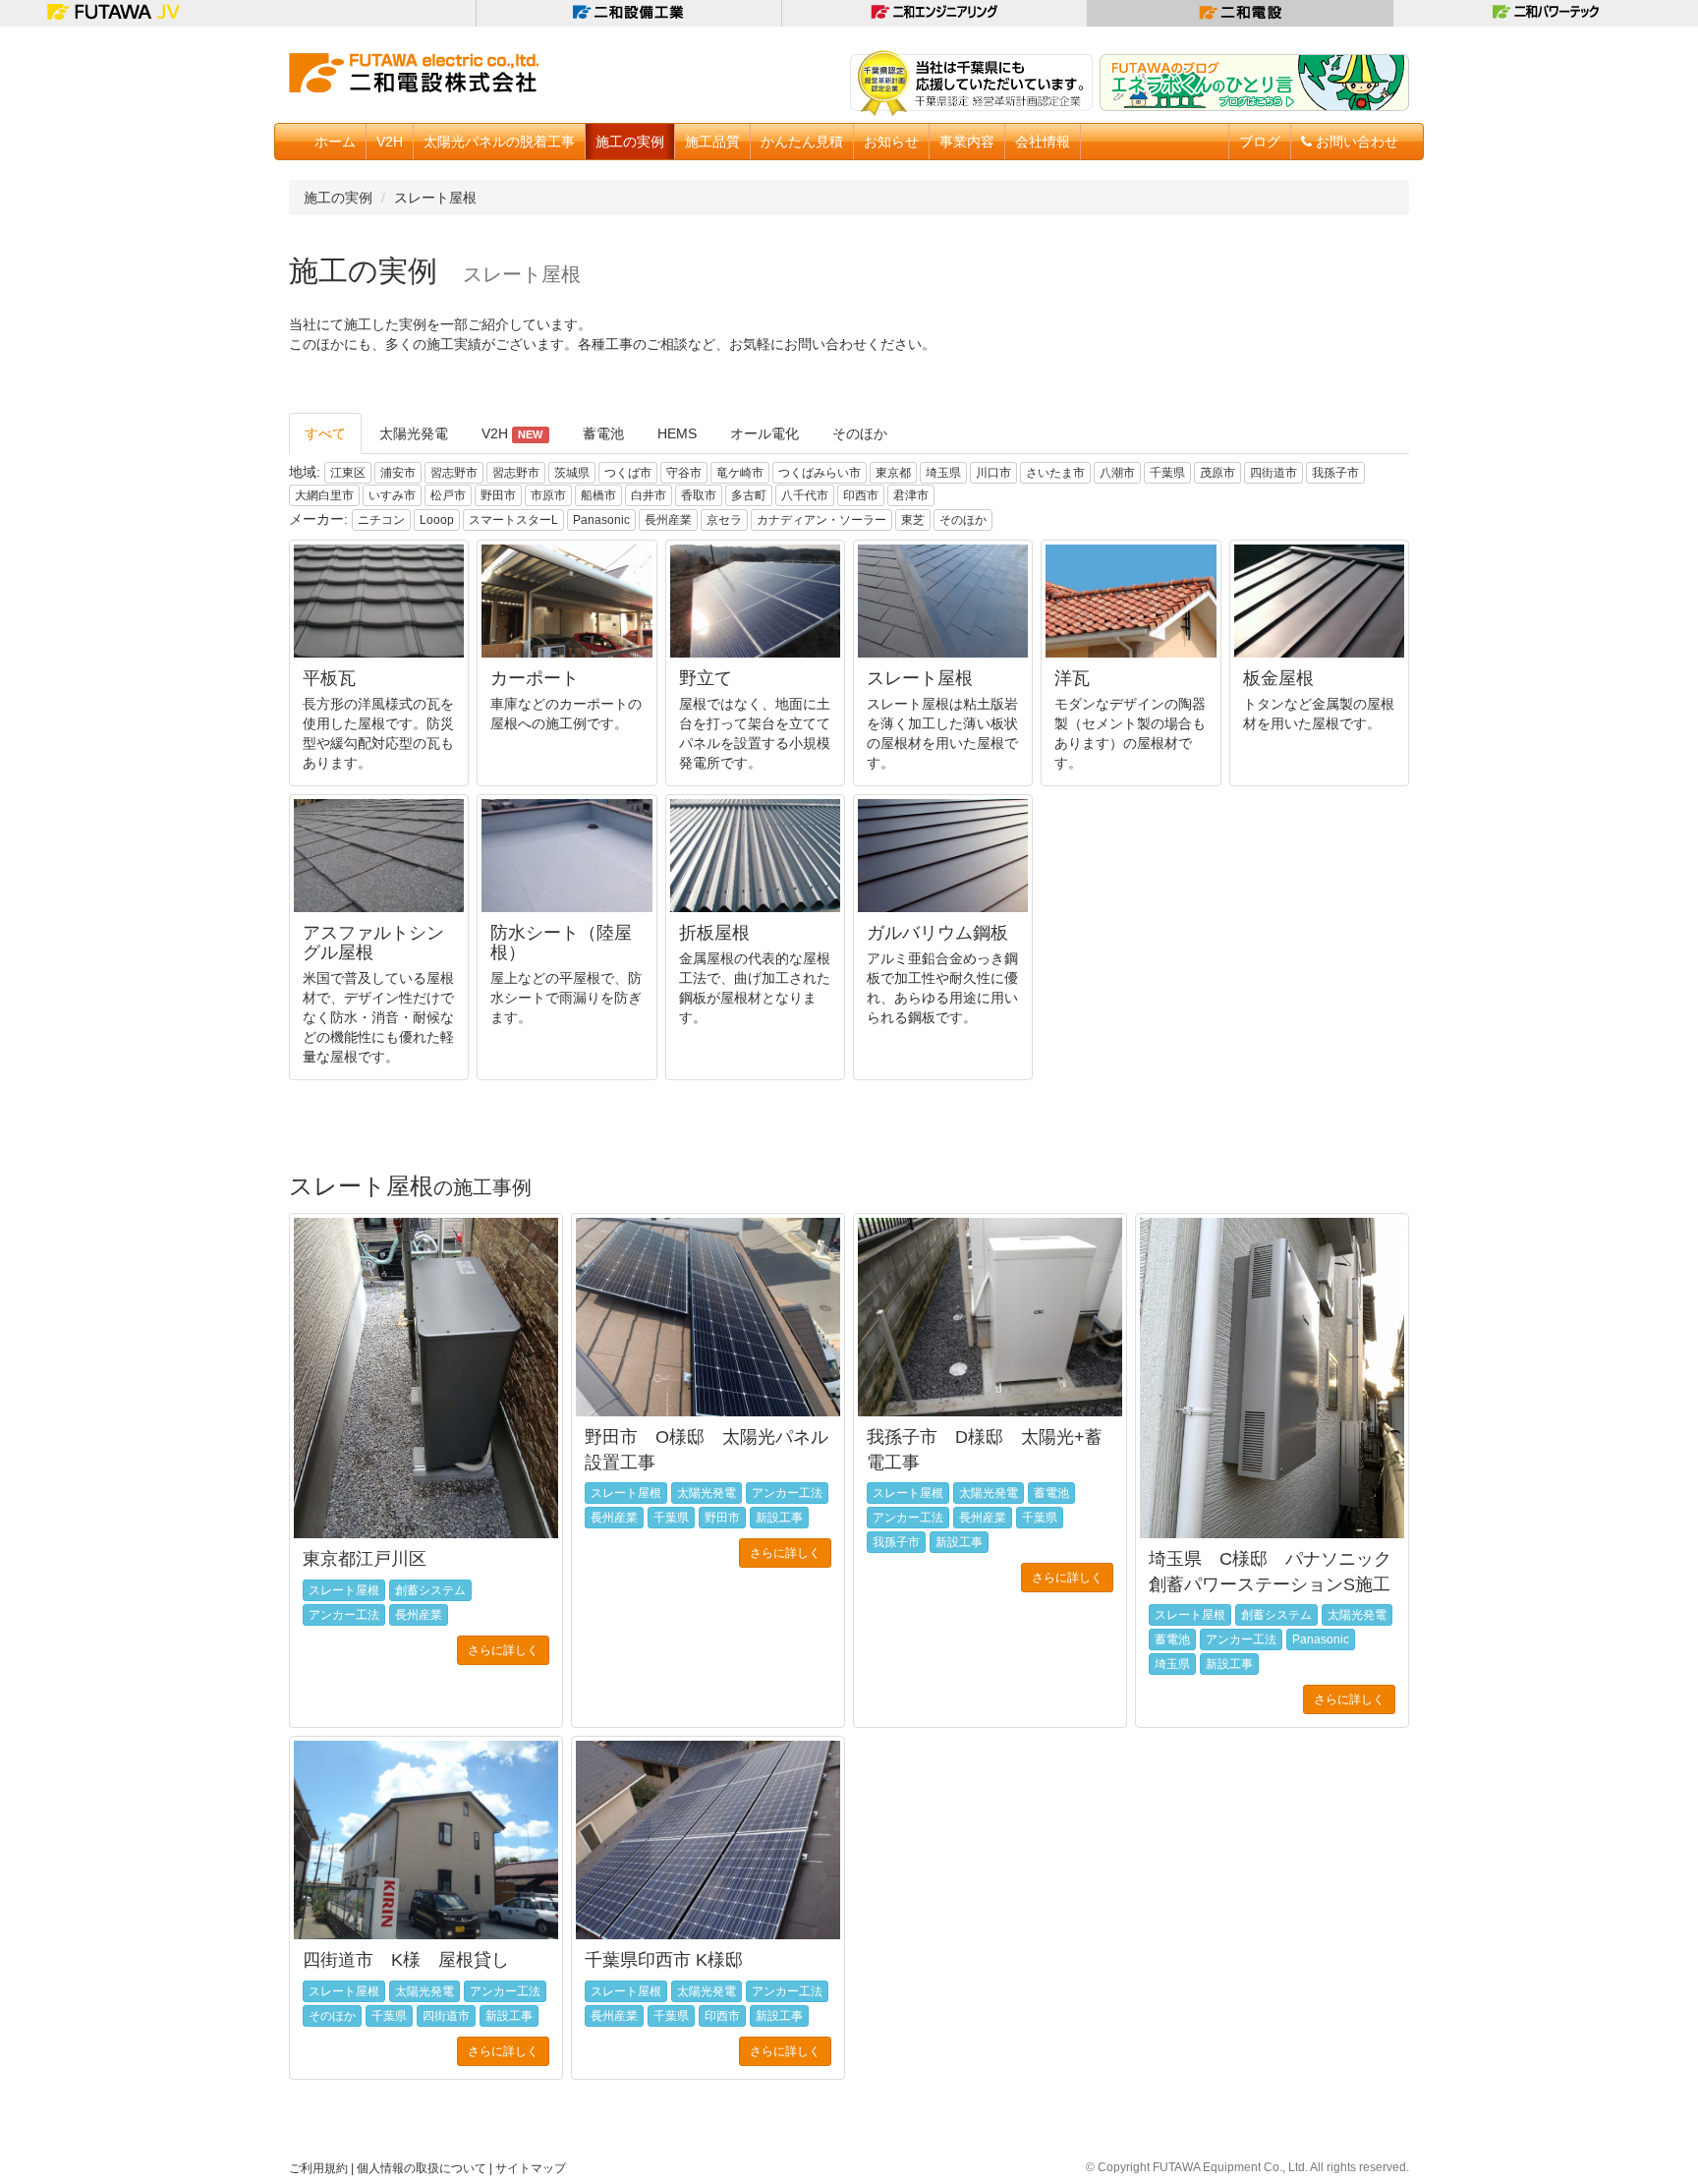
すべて (325, 433)
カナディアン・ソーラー (821, 520)
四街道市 (1273, 473)
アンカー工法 (344, 1615)
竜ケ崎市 (740, 473)
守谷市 (684, 473)
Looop (437, 520)
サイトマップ (531, 2168)
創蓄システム (430, 1590)
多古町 (749, 495)
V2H (390, 142)
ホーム (335, 142)
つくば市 (628, 473)
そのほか (860, 433)
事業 (967, 142)
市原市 (548, 495)
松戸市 (448, 495)
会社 (1043, 142)
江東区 (348, 473)
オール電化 (764, 433)
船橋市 (598, 495)
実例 (630, 142)
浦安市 (398, 473)
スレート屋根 (435, 198)
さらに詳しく (503, 1650)
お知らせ (891, 142)
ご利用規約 (318, 2168)
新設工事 (779, 1518)
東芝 (913, 520)
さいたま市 (1055, 473)
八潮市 (1117, 473)
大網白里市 (324, 495)
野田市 (498, 495)
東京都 (893, 473)
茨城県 (572, 473)
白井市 (649, 495)
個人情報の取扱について (422, 2168)
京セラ (724, 520)
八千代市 (805, 495)
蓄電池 (603, 433)
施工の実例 (338, 198)
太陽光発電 (414, 433)
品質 (712, 142)
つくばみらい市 (820, 473)
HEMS (677, 433)
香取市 (699, 495)
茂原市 (1217, 473)
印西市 (861, 495)
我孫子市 (1335, 473)
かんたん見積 (802, 142)
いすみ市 (392, 495)
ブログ (1260, 142)
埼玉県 (943, 473)
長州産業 (668, 520)
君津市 (911, 495)
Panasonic (601, 520)
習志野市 (454, 473)
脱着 (499, 142)
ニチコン (381, 520)
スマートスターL (513, 520)
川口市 (993, 473)
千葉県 (1167, 473)
